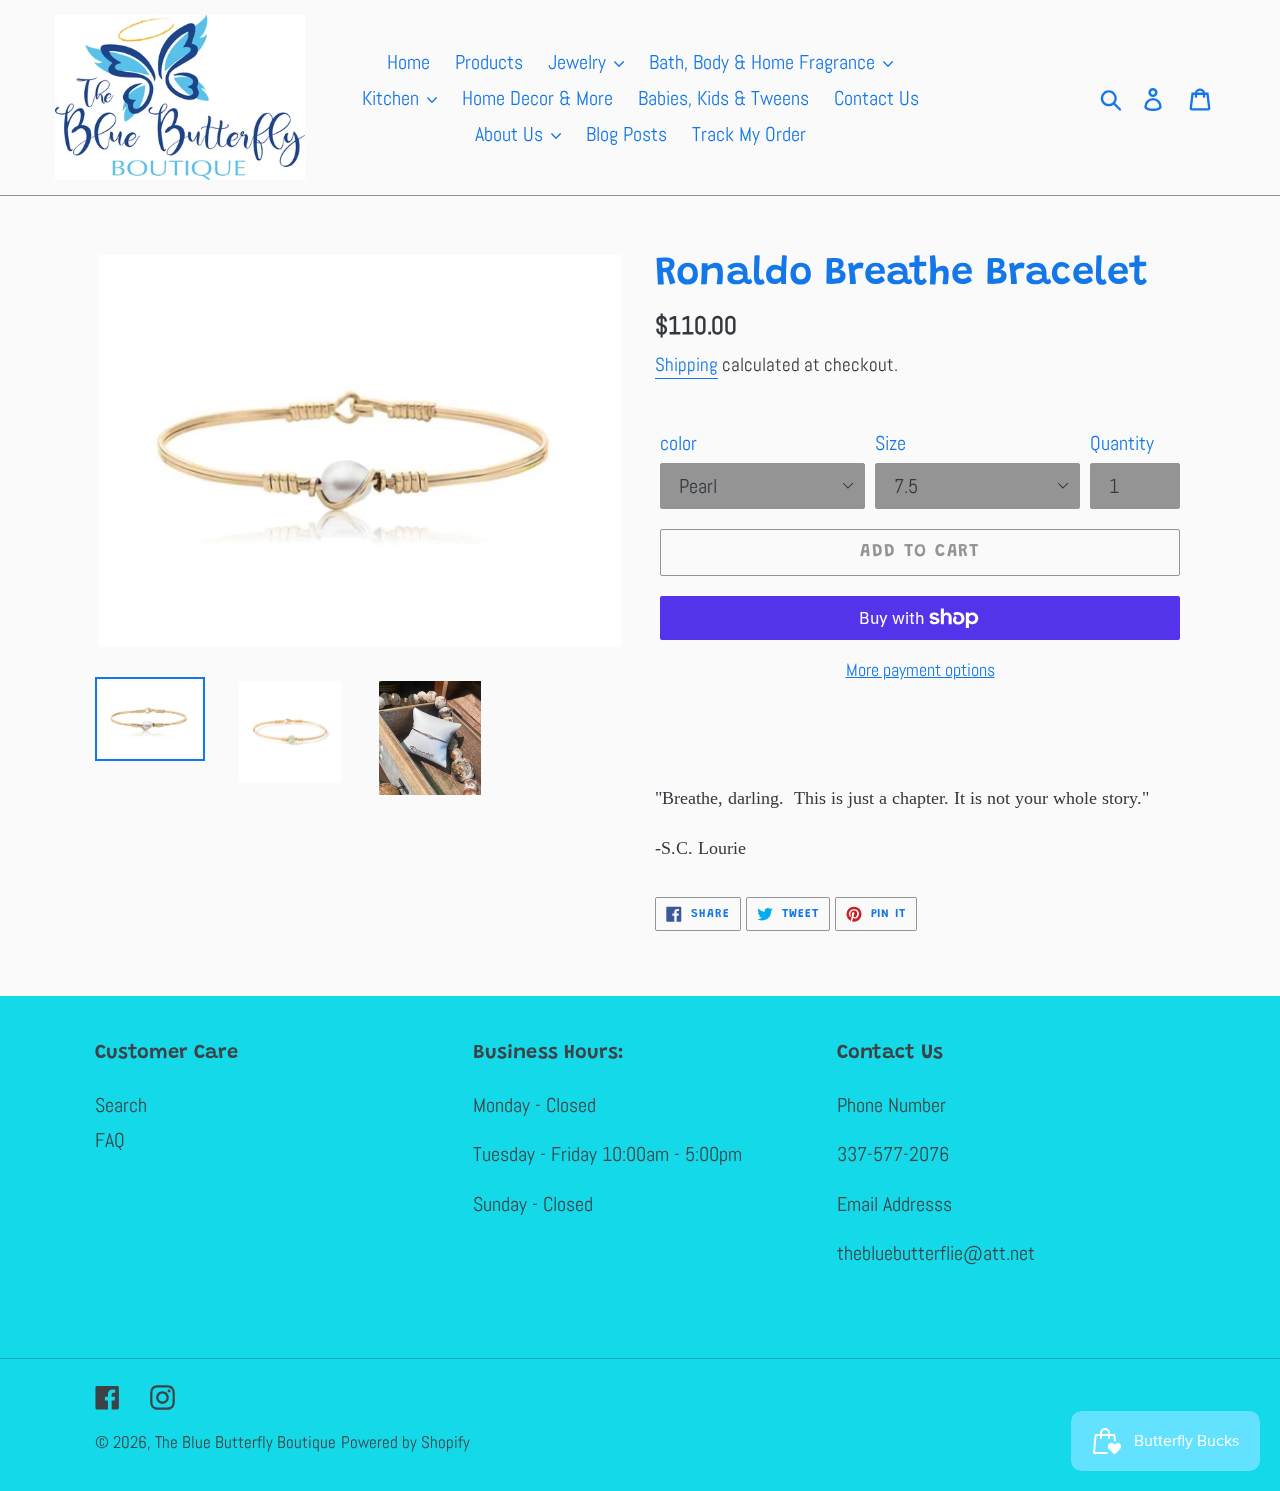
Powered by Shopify (405, 1442)
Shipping (686, 364)
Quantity (1122, 443)
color (678, 443)
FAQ (110, 1140)
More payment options (920, 669)
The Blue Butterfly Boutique (245, 1442)
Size (890, 443)
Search (121, 1105)
